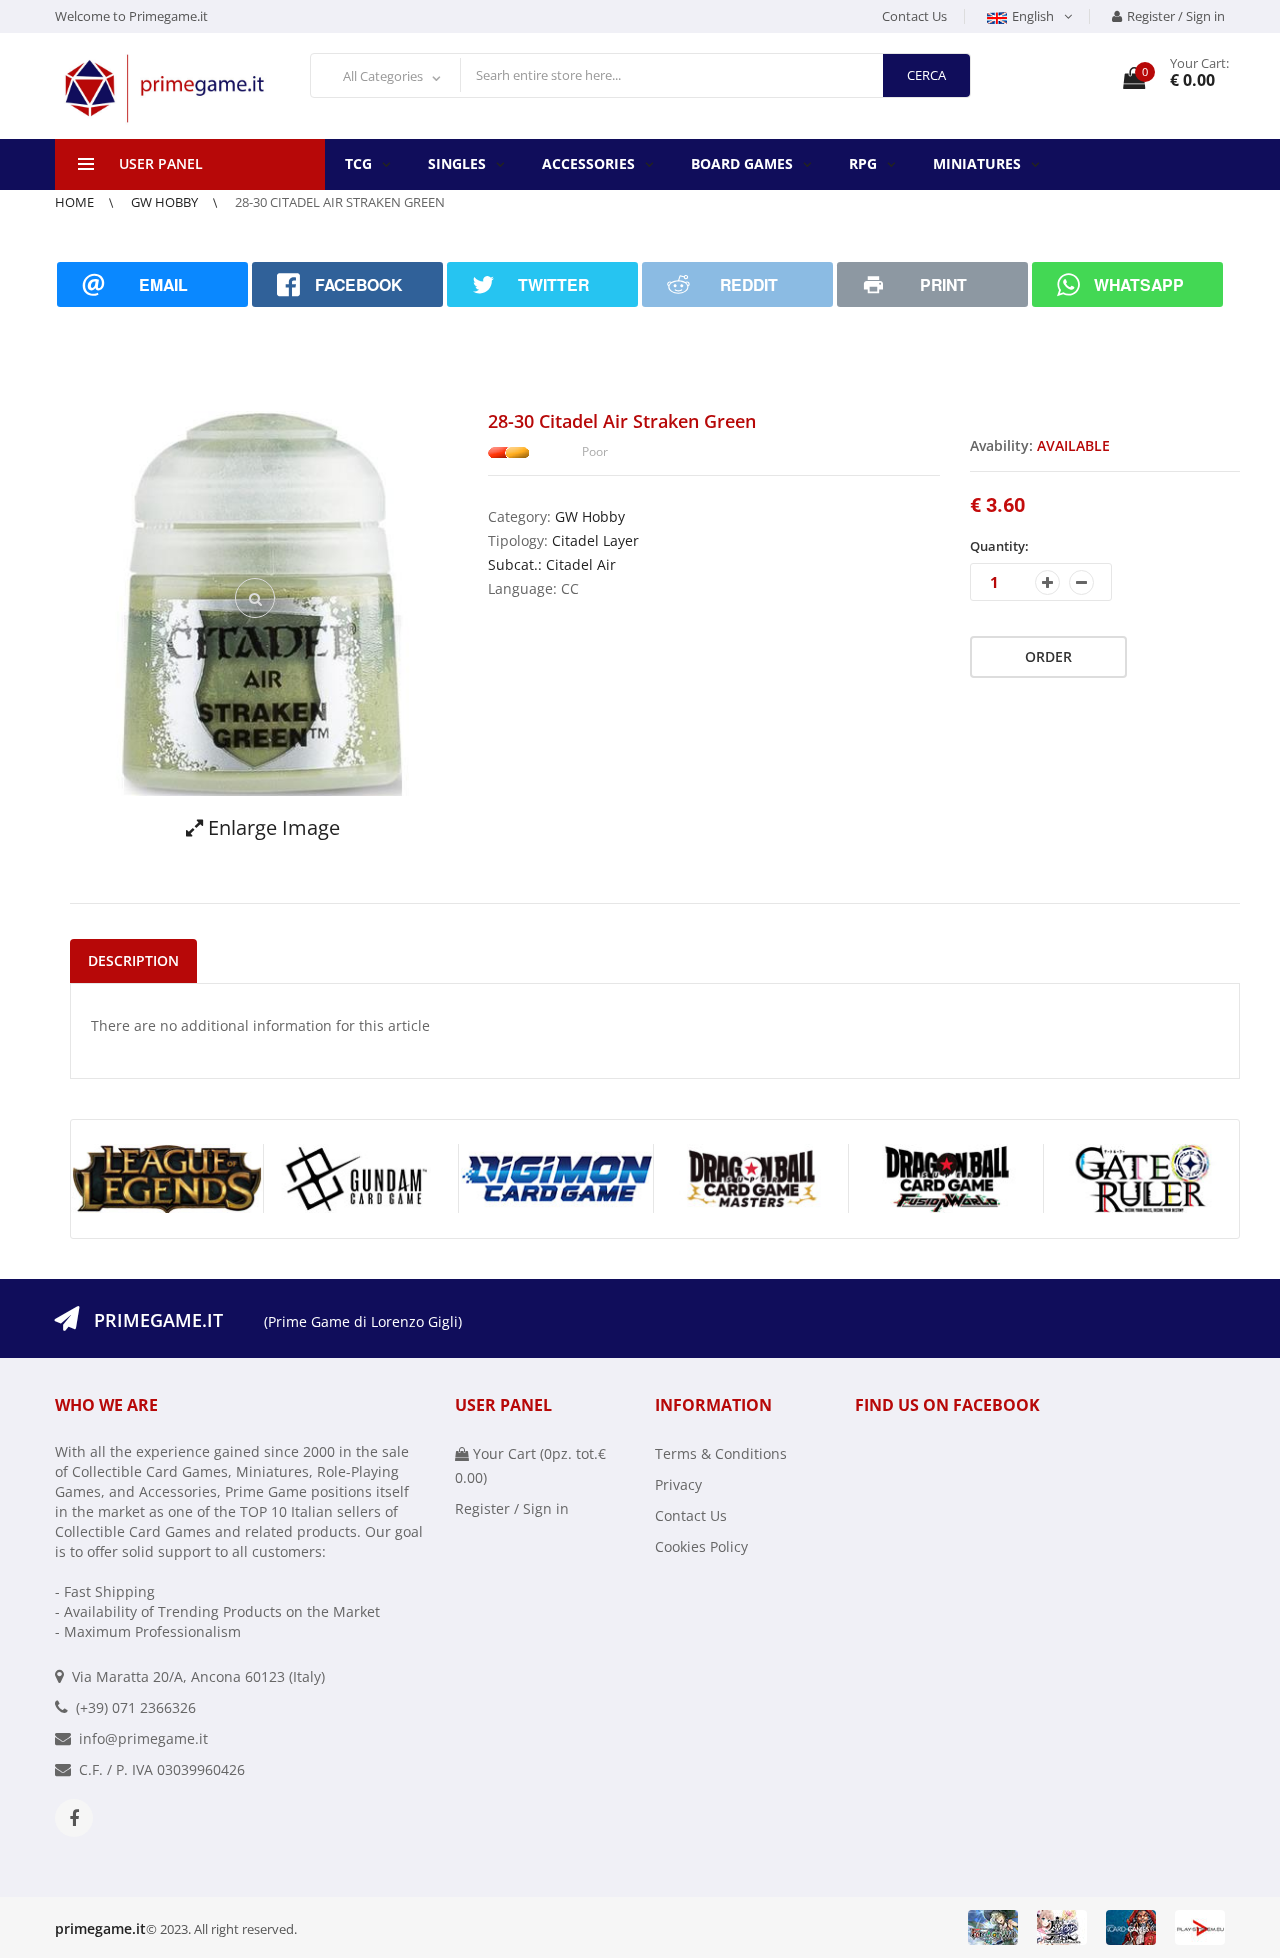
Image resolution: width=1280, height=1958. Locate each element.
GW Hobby (166, 202)
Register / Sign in (1176, 16)
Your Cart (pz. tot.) (530, 1465)
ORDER (1048, 656)
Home (76, 202)
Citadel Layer (595, 540)
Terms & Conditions (721, 1453)
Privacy (678, 1484)
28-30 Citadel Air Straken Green (340, 202)
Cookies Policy (701, 1546)
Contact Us (914, 16)
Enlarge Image (271, 827)
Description (133, 960)
